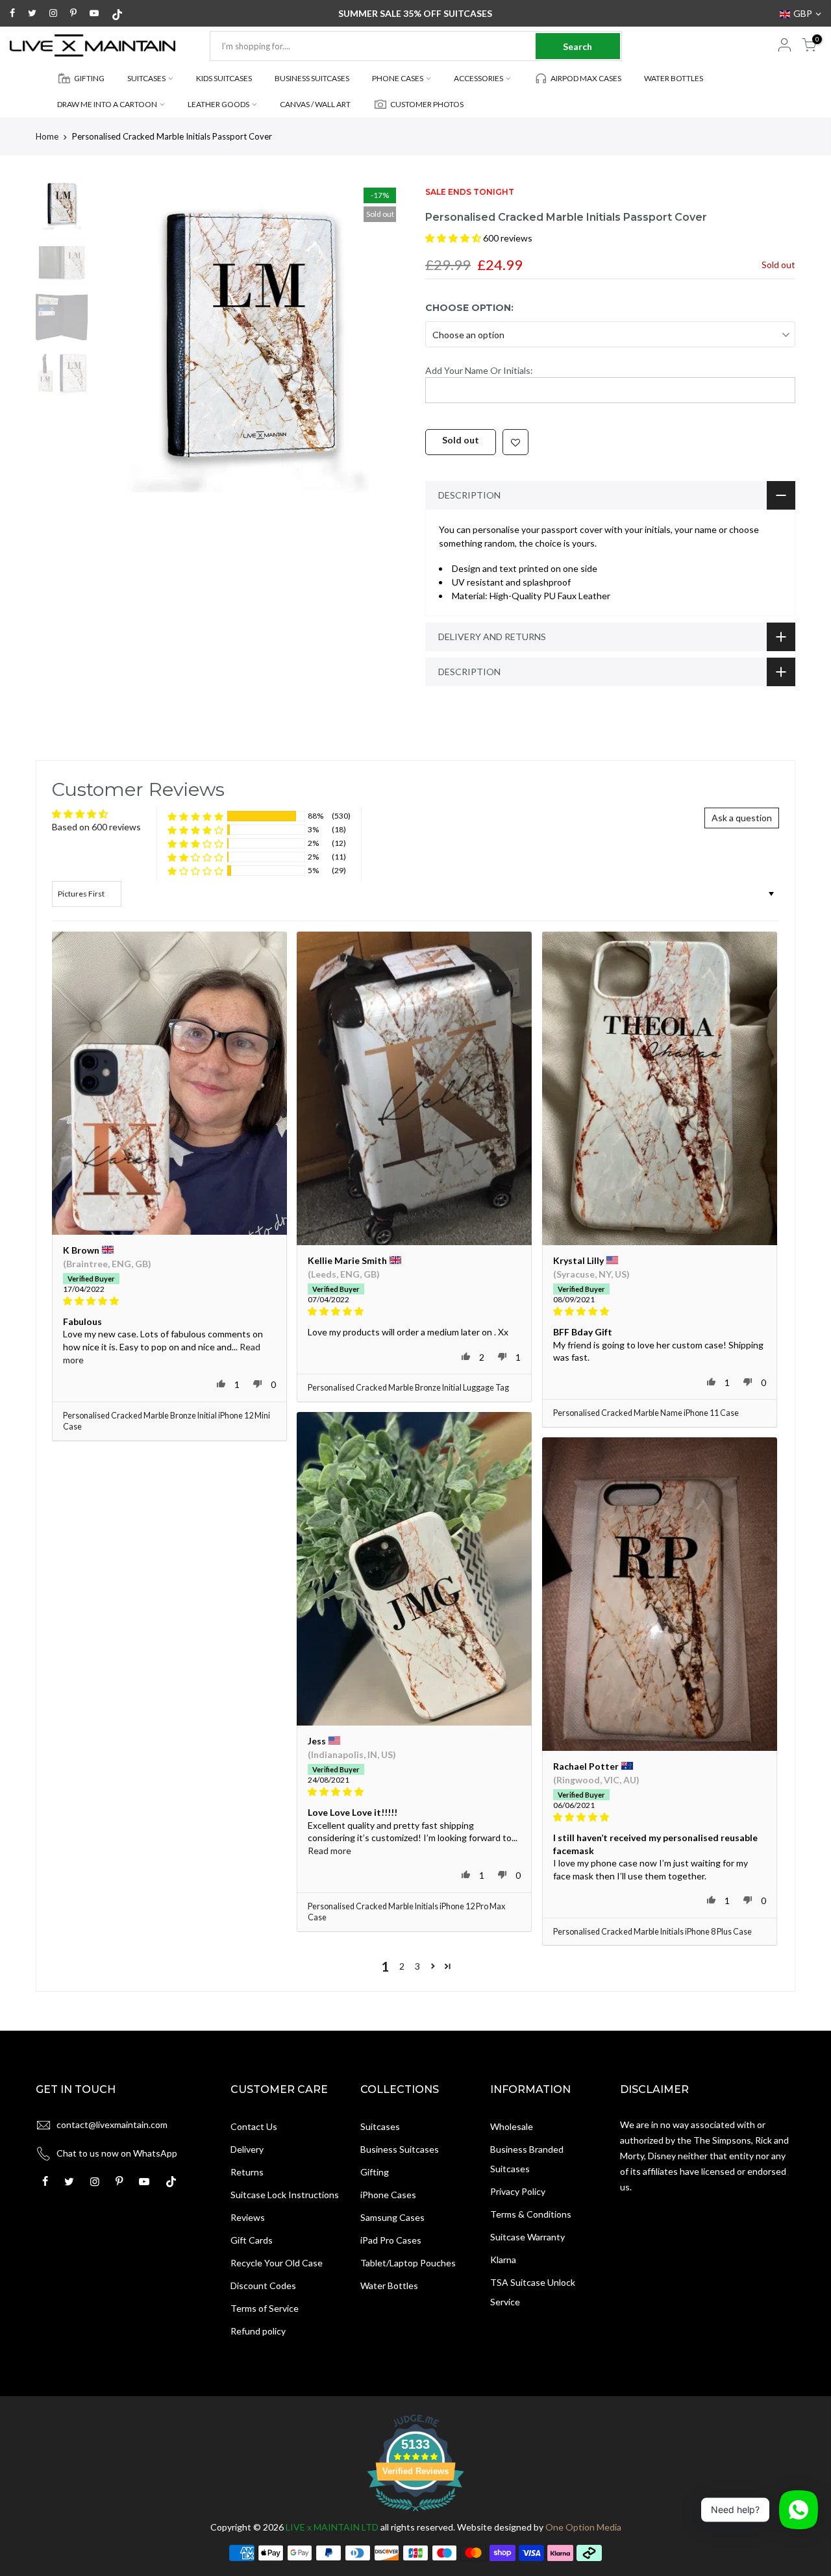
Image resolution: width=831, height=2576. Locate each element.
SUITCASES (146, 78)
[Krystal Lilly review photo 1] (660, 1088)
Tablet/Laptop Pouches (408, 2263)
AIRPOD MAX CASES (586, 78)
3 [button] (417, 1966)
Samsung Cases (392, 2217)
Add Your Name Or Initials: (479, 370)
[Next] (383, 337)
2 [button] (402, 1966)
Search (577, 46)
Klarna (503, 2260)
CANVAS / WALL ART (315, 104)
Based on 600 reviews (96, 827)
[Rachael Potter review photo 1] (660, 1594)
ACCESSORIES (478, 78)
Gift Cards (252, 2240)
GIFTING (89, 78)
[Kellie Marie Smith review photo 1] (414, 1088)
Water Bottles (389, 2285)
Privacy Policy (518, 2191)
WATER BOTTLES (674, 78)
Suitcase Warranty (527, 2237)
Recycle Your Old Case (277, 2263)
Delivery (247, 2149)
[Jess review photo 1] (414, 1569)
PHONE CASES (398, 78)
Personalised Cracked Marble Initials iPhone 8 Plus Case (652, 1932)
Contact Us (254, 2126)
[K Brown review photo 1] (169, 1083)
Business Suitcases (400, 2149)
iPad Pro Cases (391, 2240)
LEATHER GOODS (218, 104)
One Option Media (583, 2527)
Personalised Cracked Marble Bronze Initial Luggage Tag (408, 1388)
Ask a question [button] (742, 818)
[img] (169, 1301)
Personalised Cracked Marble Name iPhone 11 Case (646, 1413)
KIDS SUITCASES (224, 78)
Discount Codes (263, 2285)
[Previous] (117, 337)
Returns (247, 2172)
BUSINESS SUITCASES (312, 78)
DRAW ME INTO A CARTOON (107, 104)
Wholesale (512, 2126)
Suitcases (380, 2126)
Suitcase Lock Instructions (285, 2195)
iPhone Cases (388, 2195)
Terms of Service (265, 2308)
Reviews (248, 2217)
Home (47, 136)
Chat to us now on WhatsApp (117, 2153)
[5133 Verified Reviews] (415, 2513)
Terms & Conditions (531, 2214)
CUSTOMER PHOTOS (427, 104)
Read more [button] (329, 1851)
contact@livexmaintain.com (112, 2124)
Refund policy (258, 2331)
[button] (454, 238)
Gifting (375, 2172)
